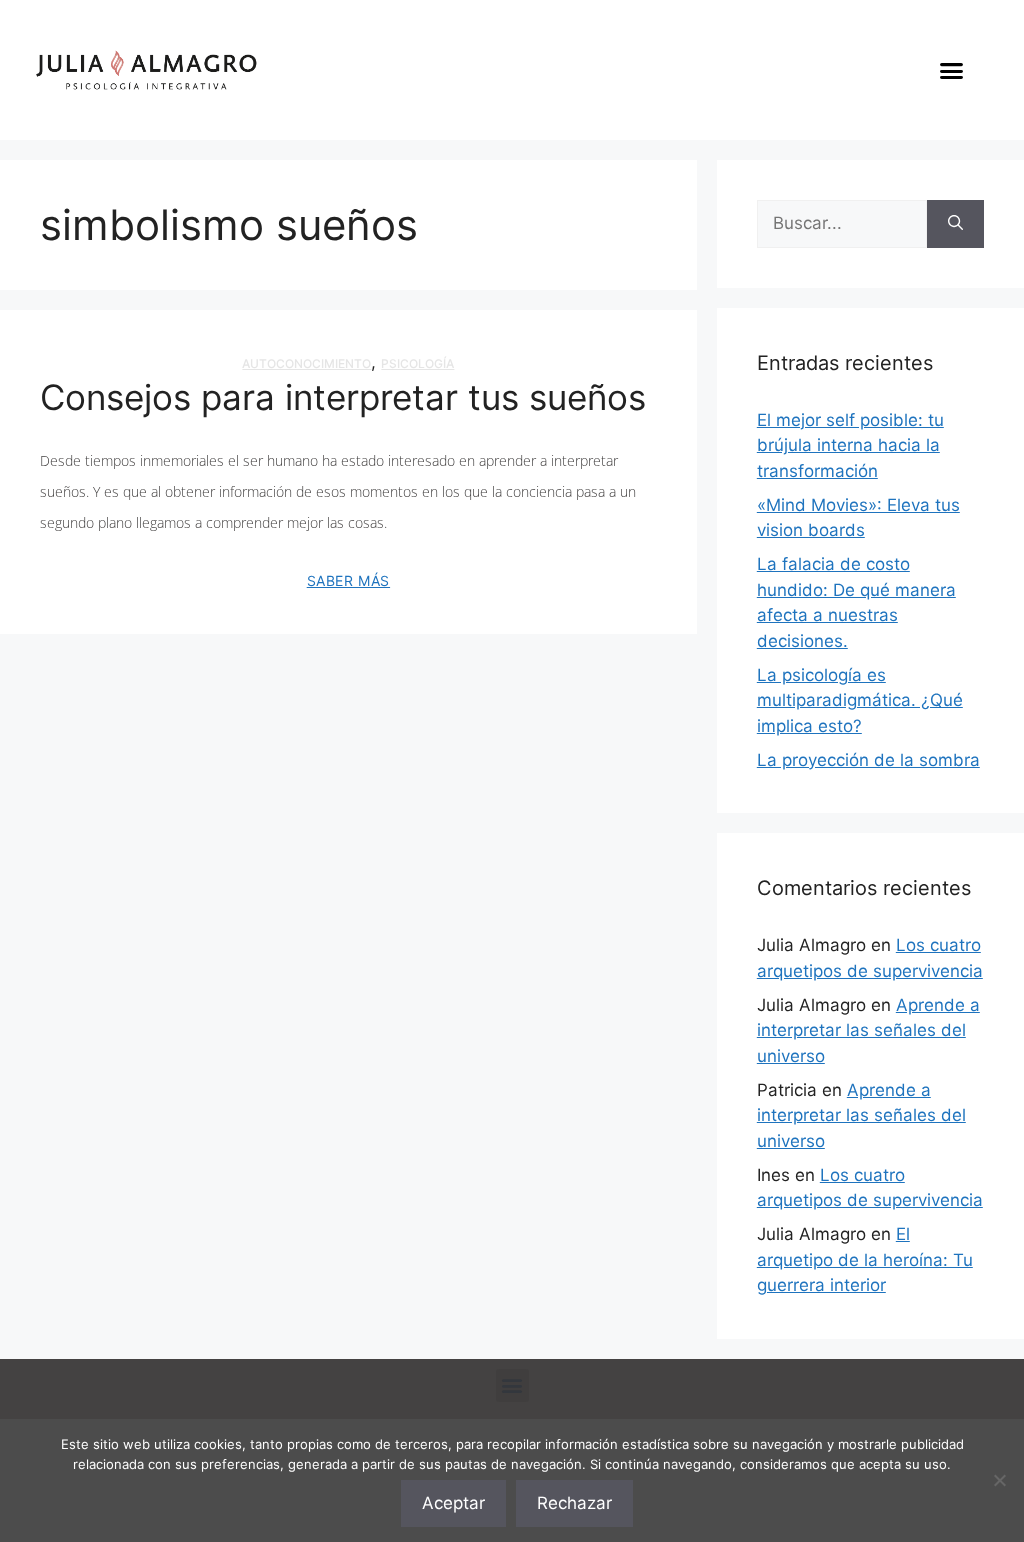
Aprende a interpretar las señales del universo (868, 1030)
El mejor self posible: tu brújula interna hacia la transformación (850, 445)
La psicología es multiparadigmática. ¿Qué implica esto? (860, 700)
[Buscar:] (842, 224)
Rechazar (574, 1503)
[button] (951, 70)
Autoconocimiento (306, 363)
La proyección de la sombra (868, 760)
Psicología (417, 363)
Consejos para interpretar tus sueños (343, 397)
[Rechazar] (999, 1480)
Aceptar (453, 1503)
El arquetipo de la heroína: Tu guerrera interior (865, 1259)
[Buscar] (955, 224)
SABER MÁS (348, 580)
